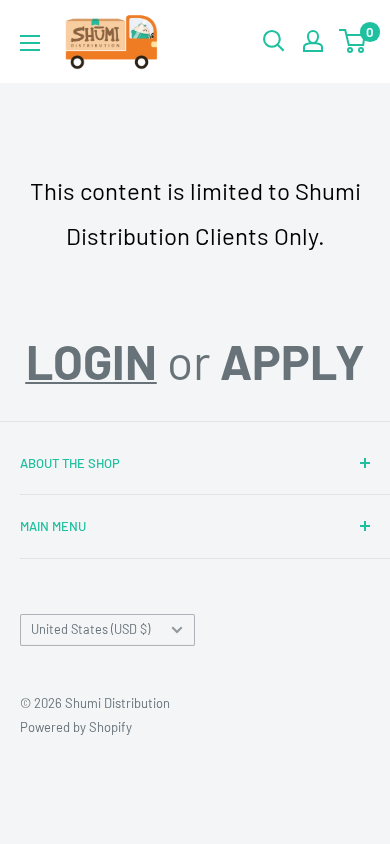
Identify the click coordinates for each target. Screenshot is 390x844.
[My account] (313, 41)
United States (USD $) (90, 629)
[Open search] (274, 41)
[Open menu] (30, 43)
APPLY (292, 361)
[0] (353, 41)
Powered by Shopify (76, 727)
